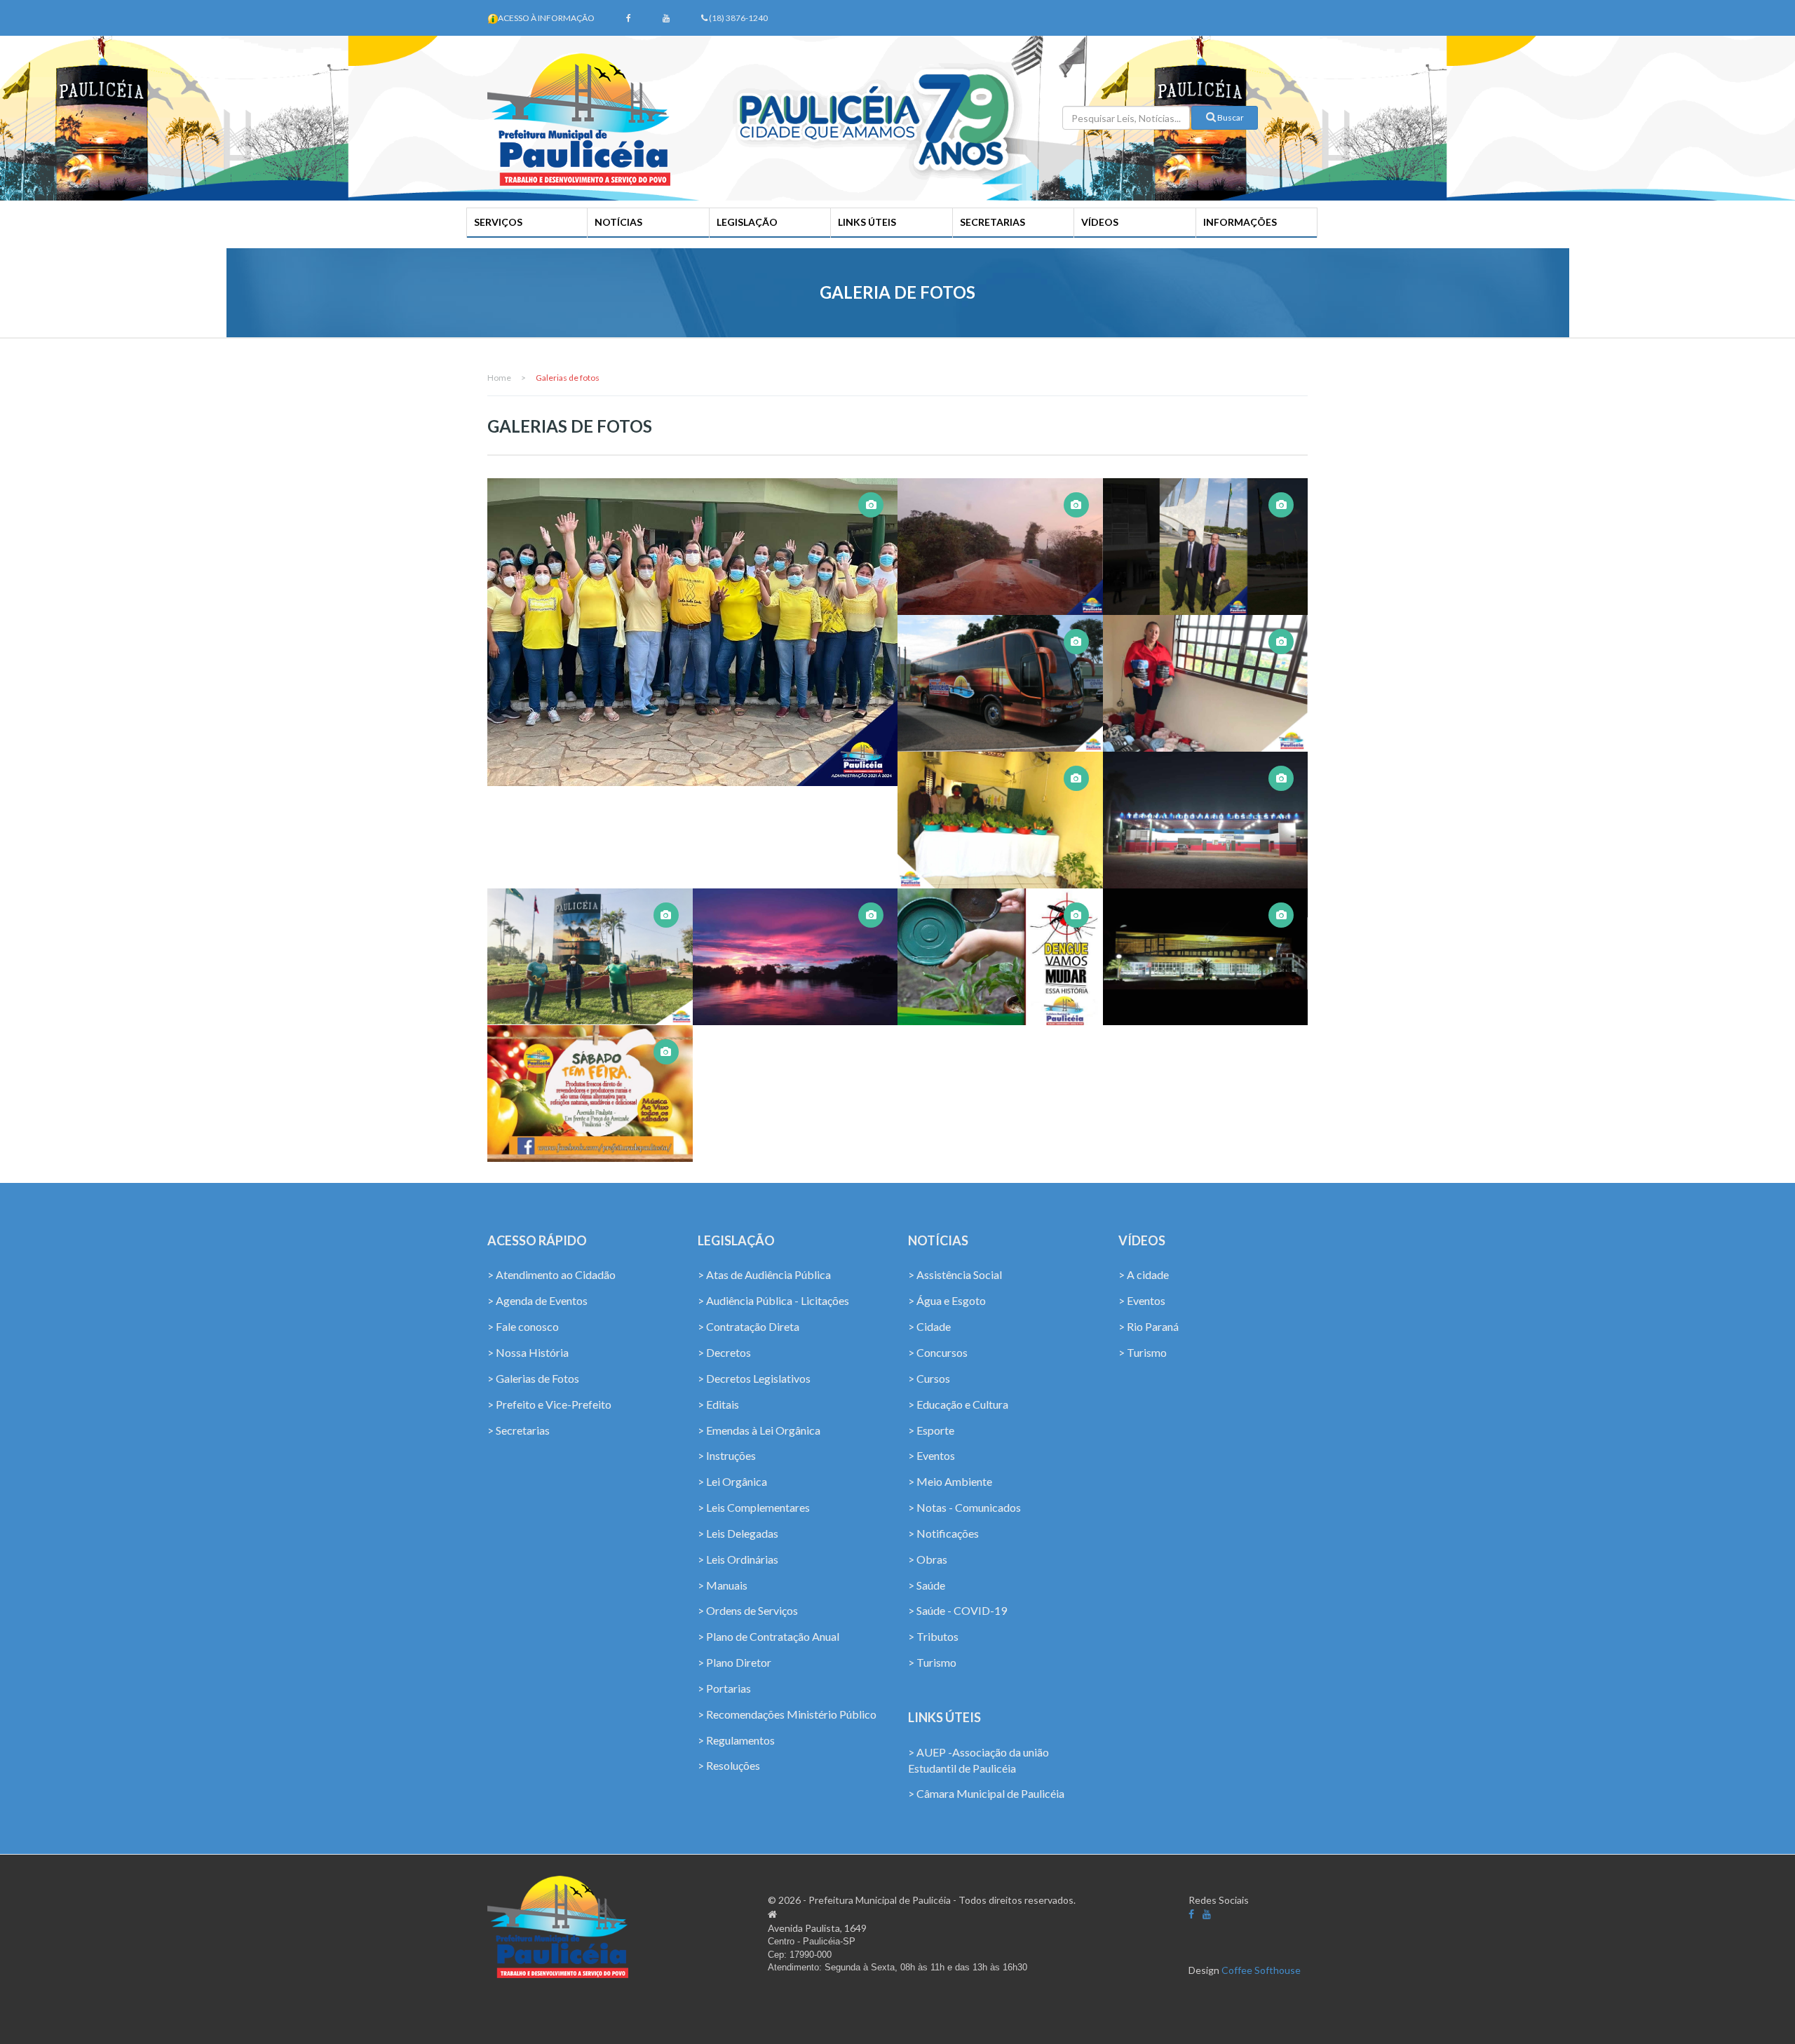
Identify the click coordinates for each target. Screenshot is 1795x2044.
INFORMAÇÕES (1240, 222)
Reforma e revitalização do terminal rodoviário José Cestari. (1206, 807)
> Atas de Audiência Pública (764, 1274)
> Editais (718, 1404)
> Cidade (929, 1326)
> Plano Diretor (734, 1662)
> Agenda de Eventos (537, 1300)
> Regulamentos (736, 1740)
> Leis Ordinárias (738, 1559)
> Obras (928, 1559)
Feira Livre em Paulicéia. (590, 1101)
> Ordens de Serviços (748, 1610)
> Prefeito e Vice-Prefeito (549, 1404)
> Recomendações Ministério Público (787, 1714)
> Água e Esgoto (947, 1300)
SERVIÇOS (498, 222)
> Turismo (932, 1662)
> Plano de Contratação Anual (768, 1636)
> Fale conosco (523, 1326)
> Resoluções (729, 1765)
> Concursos (938, 1352)
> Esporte (931, 1430)
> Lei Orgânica (732, 1481)
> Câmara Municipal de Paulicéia (986, 1793)
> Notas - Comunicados (964, 1507)
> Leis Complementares (754, 1507)
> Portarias (724, 1688)
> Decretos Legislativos (754, 1378)
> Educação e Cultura (958, 1404)
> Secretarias (519, 1430)
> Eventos (932, 1455)
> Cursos (929, 1378)
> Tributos (933, 1636)
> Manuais (723, 1585)
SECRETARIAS (993, 222)
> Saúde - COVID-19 (957, 1610)
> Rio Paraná (1149, 1326)
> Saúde (927, 1585)
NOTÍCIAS (618, 222)
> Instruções (727, 1455)
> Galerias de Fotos (533, 1378)
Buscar (1230, 117)
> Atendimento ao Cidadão (551, 1274)
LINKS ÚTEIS (867, 222)
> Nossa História (528, 1352)
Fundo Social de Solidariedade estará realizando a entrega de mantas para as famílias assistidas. (1205, 651)
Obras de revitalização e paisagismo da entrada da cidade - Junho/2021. (592, 944)
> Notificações (943, 1533)
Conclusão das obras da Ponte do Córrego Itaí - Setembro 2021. (1000, 534)
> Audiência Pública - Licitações (773, 1300)
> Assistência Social (955, 1274)
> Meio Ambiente (950, 1481)
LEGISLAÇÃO (747, 222)
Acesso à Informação (546, 18)
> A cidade (1144, 1274)
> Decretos (724, 1352)
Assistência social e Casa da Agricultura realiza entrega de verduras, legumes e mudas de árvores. (1002, 788)
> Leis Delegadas (738, 1533)
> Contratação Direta (749, 1326)
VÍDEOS (1100, 222)
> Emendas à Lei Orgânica (759, 1430)
